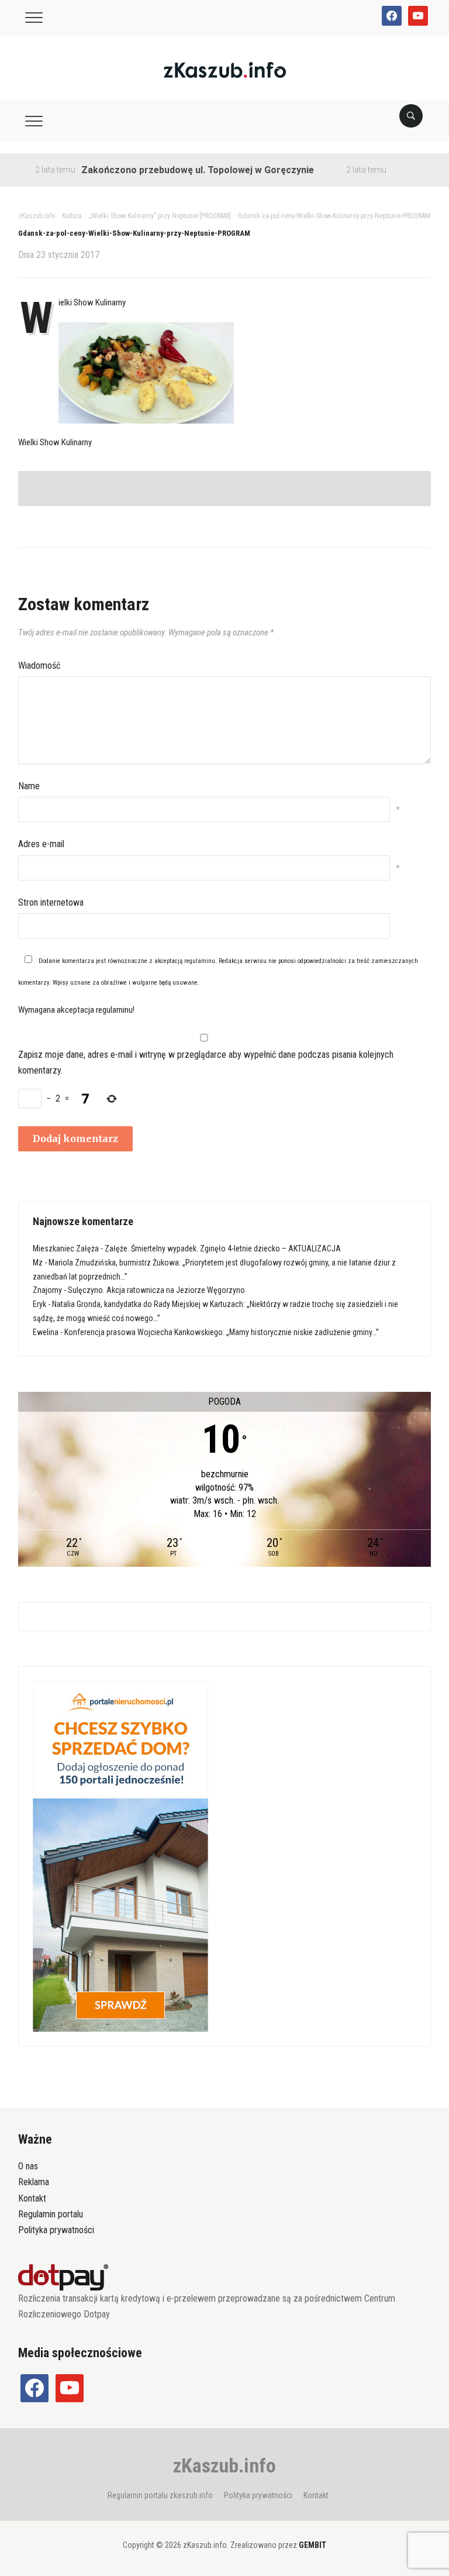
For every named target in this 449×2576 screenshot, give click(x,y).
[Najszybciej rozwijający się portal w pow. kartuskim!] (225, 69)
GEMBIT (312, 2545)
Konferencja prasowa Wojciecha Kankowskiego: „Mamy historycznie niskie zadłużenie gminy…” (222, 1332)
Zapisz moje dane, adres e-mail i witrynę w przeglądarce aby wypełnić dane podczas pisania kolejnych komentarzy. (206, 1062)
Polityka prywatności (56, 2230)
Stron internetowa (51, 902)
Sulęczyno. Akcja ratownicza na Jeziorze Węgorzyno (156, 1290)
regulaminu (200, 961)
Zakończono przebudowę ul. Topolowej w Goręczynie (168, 170)
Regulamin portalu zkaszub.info (160, 2495)
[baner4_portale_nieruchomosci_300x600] (120, 1856)
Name (29, 786)
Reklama (34, 2182)
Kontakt (32, 2198)
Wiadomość (39, 666)
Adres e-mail (41, 844)
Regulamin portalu (51, 2214)
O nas (28, 2166)
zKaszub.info (224, 2465)
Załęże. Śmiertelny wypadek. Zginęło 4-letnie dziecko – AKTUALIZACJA (223, 1249)
